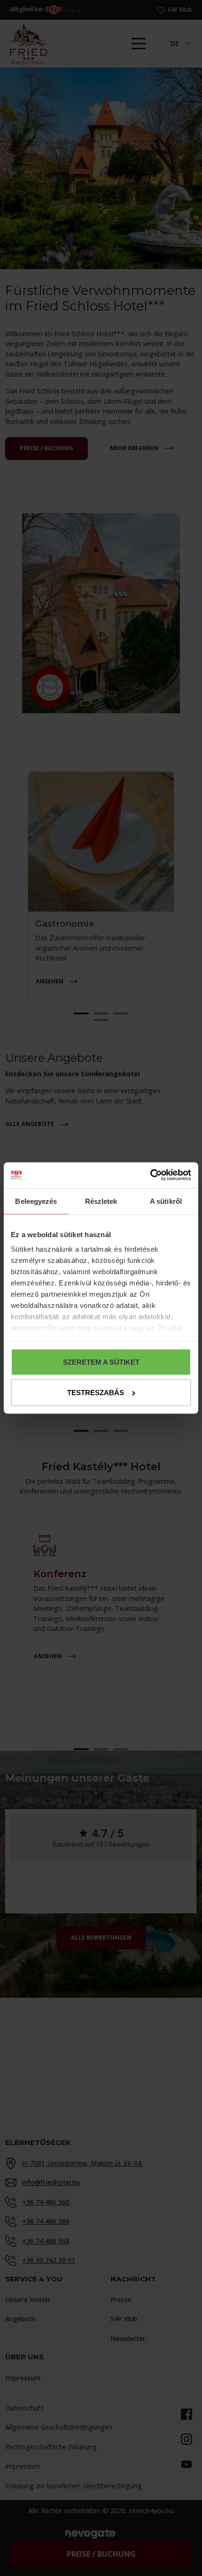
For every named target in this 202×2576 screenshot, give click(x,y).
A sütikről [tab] (166, 1201)
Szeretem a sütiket (101, 1362)
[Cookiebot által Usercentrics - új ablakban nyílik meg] (150, 1175)
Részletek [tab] (101, 1201)
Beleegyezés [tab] (36, 1201)
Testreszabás (96, 1393)
